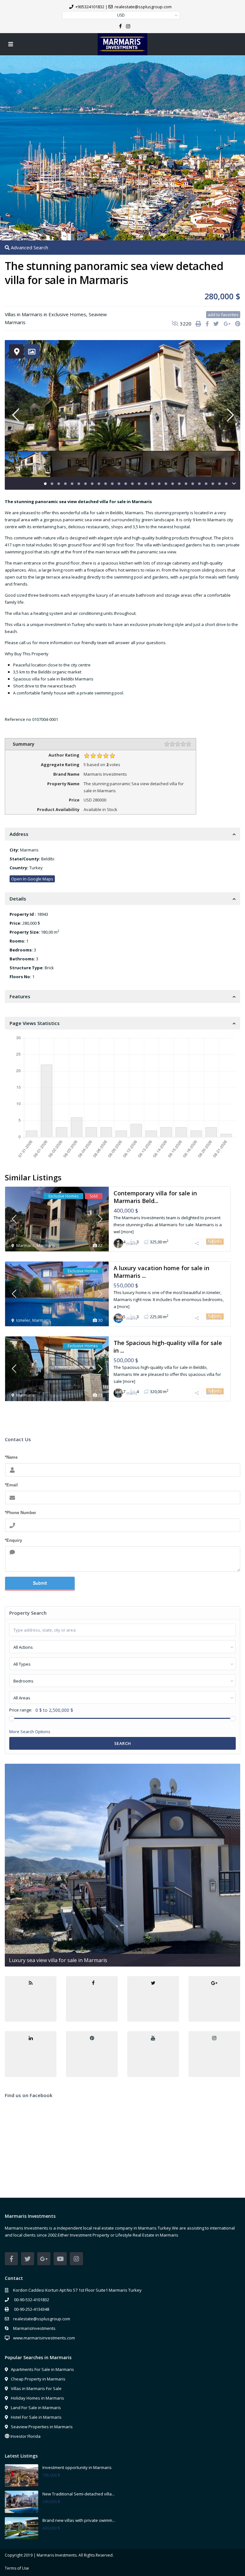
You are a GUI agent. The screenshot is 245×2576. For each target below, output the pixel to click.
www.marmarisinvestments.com (44, 2338)
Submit (40, 1583)
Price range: (21, 1710)
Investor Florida (26, 2436)
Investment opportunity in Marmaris (77, 2467)
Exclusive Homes (67, 314)
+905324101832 (90, 7)
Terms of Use (17, 2568)
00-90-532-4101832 (31, 2300)
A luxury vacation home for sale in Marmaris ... (161, 1272)
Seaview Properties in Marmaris (42, 2427)
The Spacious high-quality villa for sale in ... (168, 1346)
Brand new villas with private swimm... (79, 2520)
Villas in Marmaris (24, 314)
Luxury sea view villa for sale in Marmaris (58, 1960)
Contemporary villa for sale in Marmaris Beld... (155, 1197)
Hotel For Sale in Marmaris (36, 2417)
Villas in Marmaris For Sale (36, 2388)
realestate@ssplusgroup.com (42, 2319)
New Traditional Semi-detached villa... (78, 2494)
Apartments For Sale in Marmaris (42, 2369)
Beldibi (48, 859)
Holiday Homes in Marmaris (37, 2398)
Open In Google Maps (32, 879)
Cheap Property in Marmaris (38, 2379)
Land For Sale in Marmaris (36, 2408)
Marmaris (15, 322)
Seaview (98, 314)
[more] (127, 1232)
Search (123, 1743)
